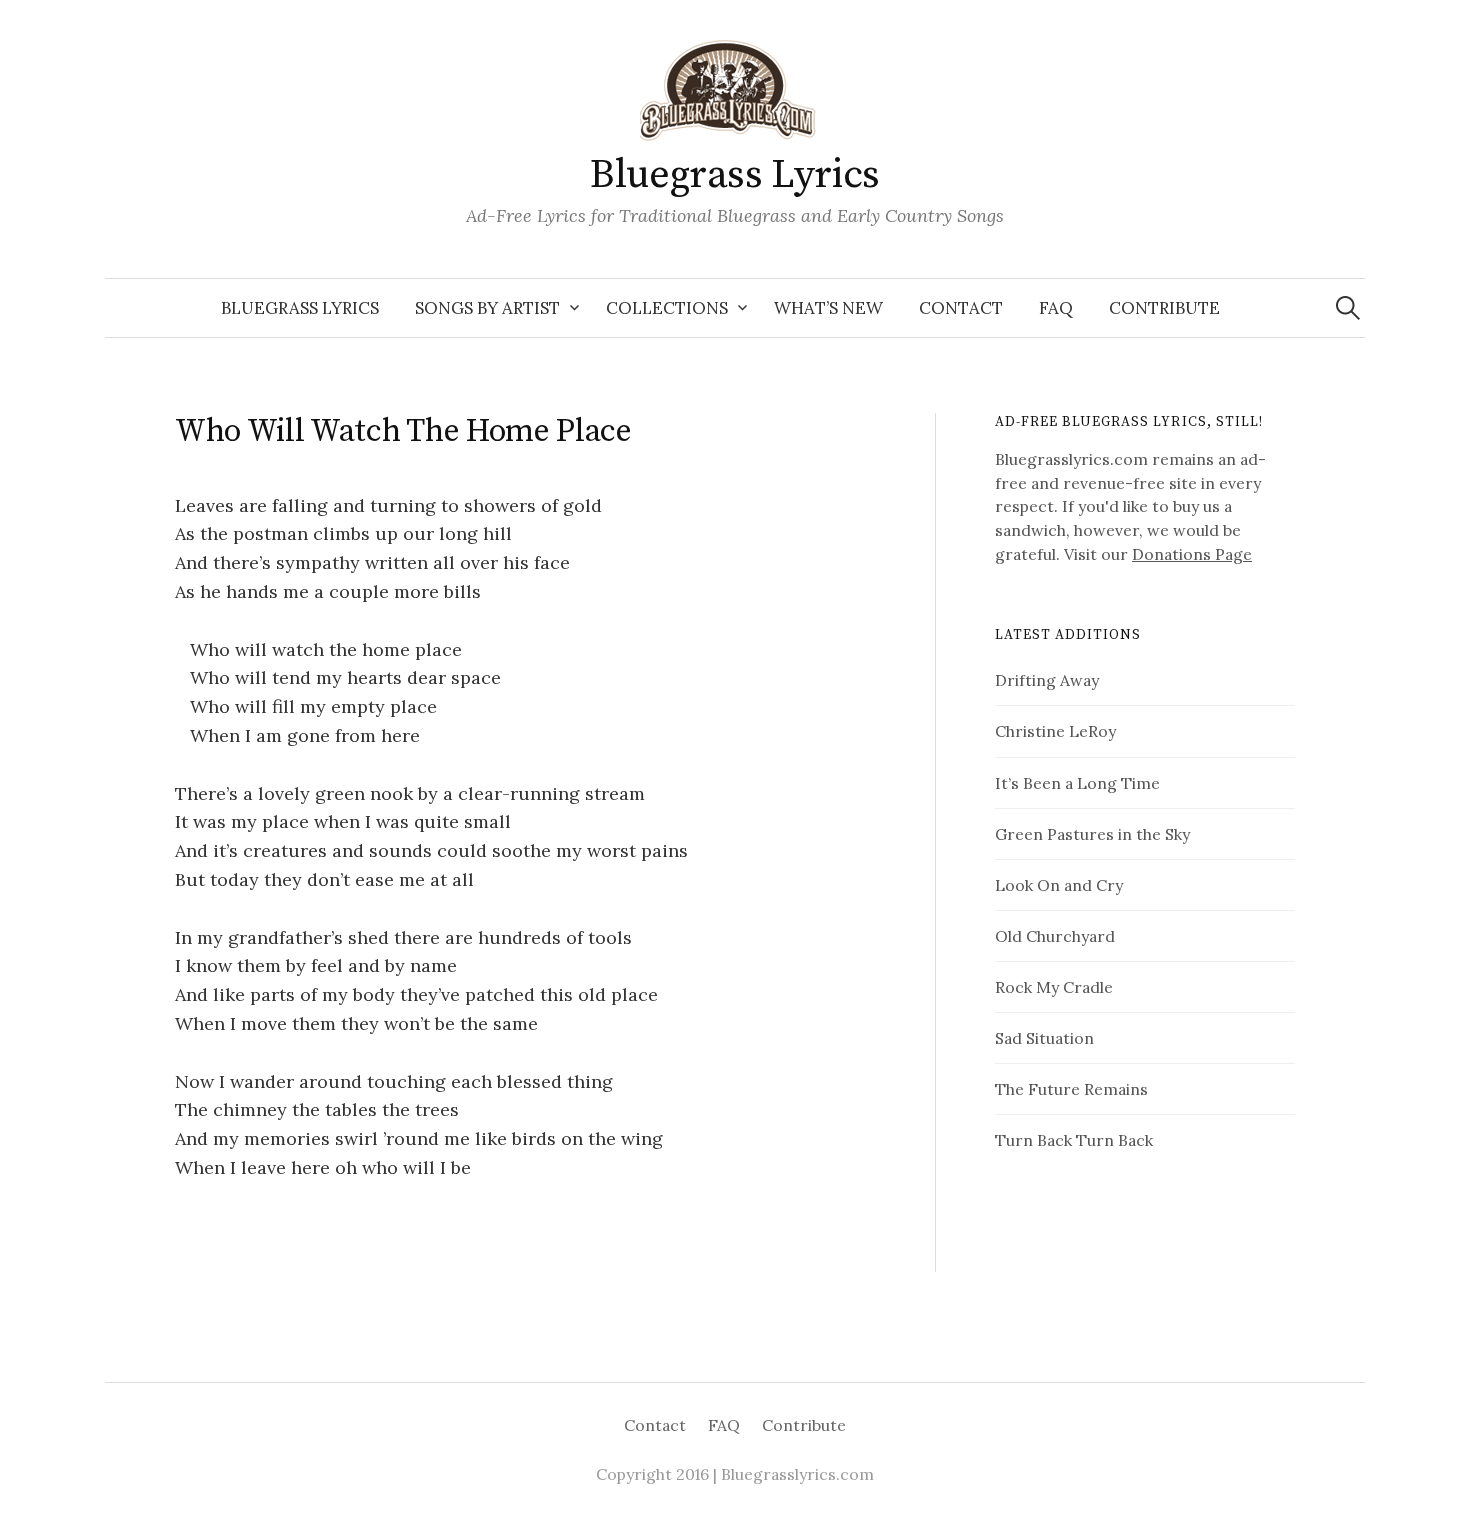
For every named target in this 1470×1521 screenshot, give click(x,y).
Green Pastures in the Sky (1092, 834)
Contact (961, 308)
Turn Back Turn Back (1074, 1140)
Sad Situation (1044, 1038)
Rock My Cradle (1054, 987)
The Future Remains (1071, 1089)
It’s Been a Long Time (1077, 783)
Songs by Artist (487, 308)
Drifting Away (1047, 680)
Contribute (1164, 308)
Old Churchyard (1055, 936)
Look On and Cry (1059, 885)
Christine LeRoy (1055, 731)
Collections (667, 308)
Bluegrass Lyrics (735, 175)
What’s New (828, 308)
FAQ (1056, 308)
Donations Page (1192, 554)
